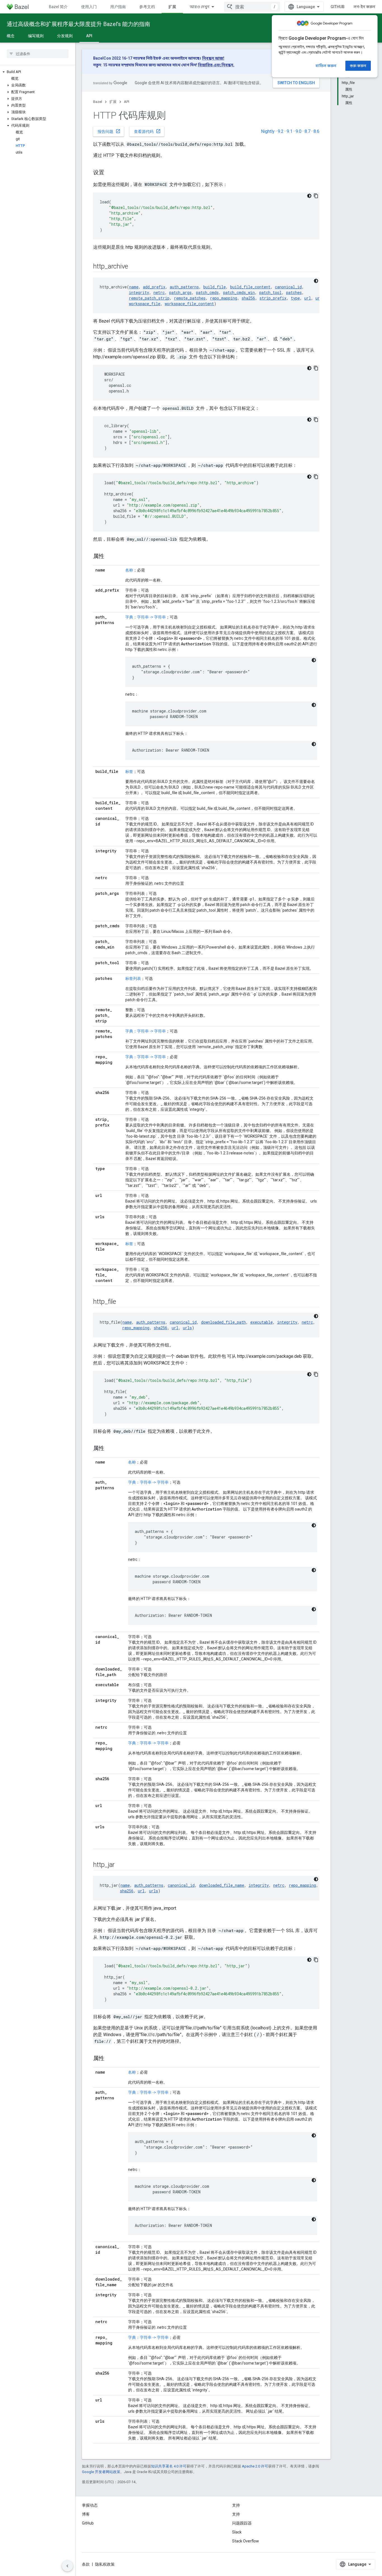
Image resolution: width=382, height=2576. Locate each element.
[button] (38, 72)
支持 (236, 2514)
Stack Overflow (246, 2541)
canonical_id (288, 287)
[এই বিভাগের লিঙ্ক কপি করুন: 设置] (110, 173)
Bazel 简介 (58, 7)
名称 (129, 570)
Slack (237, 2532)
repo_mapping (224, 298)
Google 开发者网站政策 (101, 2472)
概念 (11, 36)
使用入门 (89, 7)
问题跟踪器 (242, 2523)
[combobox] (252, 7)
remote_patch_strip (149, 298)
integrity (139, 292)
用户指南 (118, 7)
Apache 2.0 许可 (255, 2466)
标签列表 (133, 978)
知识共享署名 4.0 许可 (169, 2466)
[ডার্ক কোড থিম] (309, 196)
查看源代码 (147, 131)
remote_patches (190, 298)
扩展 (172, 7)
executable (261, 1322)
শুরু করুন (358, 66)
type (295, 298)
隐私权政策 (105, 2564)
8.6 (316, 131)
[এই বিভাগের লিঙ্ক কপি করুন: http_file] (122, 1302)
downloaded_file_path (223, 1322)
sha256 (248, 298)
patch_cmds (207, 292)
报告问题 (109, 131)
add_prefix (154, 287)
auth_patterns (184, 287)
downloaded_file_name (222, 1885)
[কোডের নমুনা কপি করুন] (316, 196)
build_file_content (250, 287)
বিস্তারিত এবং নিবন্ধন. (216, 65)
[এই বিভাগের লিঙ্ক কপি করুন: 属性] (110, 557)
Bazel (98, 102)
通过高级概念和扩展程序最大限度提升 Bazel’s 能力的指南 (78, 24)
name (134, 287)
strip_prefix (273, 298)
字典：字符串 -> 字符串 (146, 617)
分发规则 (65, 36)
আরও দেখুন (200, 7)
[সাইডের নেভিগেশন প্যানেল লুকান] (67, 2566)
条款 (86, 2564)
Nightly (268, 131)
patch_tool (270, 292)
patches (294, 292)
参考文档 (147, 7)
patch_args (180, 292)
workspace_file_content (189, 304)
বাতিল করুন (326, 66)
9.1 (290, 131)
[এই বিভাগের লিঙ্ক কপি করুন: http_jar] (120, 1865)
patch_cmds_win (239, 292)
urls (187, 1328)
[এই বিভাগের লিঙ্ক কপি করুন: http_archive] (134, 267)
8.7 (307, 131)
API (89, 36)
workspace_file (145, 304)
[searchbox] (38, 54)
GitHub (338, 7)
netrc (159, 292)
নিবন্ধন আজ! (213, 58)
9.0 (299, 131)
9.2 (281, 131)
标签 (129, 771)
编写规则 (36, 36)
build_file (214, 287)
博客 (86, 2514)
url (308, 298)
